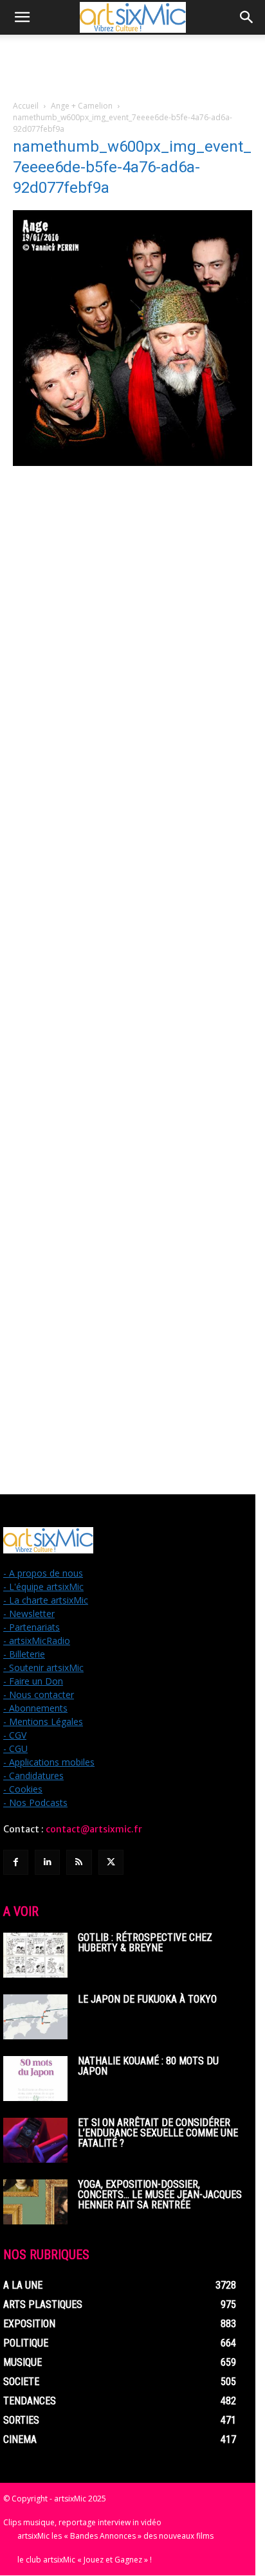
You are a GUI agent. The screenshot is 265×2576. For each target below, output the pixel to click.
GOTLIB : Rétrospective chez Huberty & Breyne (145, 1943)
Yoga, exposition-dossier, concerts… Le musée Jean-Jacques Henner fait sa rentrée (160, 2195)
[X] (111, 1862)
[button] (22, 17)
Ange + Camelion (82, 106)
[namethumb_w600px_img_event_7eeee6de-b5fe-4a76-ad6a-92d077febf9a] (132, 462)
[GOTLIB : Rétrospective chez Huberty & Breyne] (35, 1955)
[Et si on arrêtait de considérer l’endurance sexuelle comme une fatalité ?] (35, 2140)
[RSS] (79, 1862)
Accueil (26, 106)
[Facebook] (16, 1862)
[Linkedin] (47, 1862)
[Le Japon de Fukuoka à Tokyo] (35, 2017)
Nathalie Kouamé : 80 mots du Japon (148, 2066)
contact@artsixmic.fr (94, 1829)
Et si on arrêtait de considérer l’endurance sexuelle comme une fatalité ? (158, 2133)
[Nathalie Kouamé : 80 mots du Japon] (35, 2079)
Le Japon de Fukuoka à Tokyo (147, 1999)
